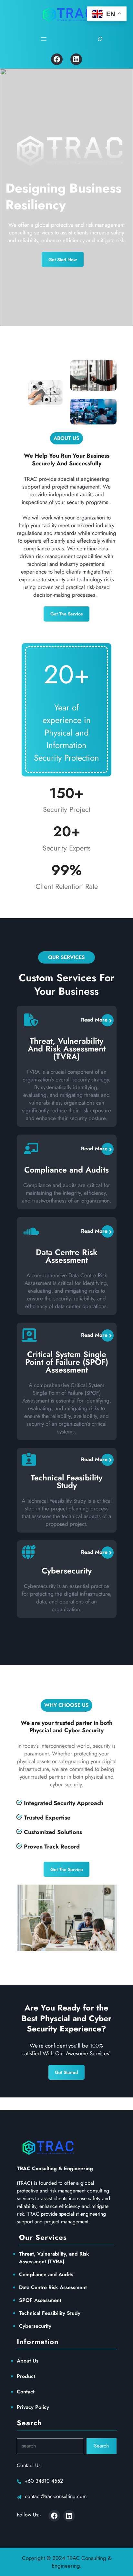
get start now (63, 260)
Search (101, 2446)
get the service (67, 614)
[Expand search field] (100, 39)
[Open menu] (44, 39)
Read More (94, 1020)
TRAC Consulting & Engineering (55, 2168)
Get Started (66, 2072)
